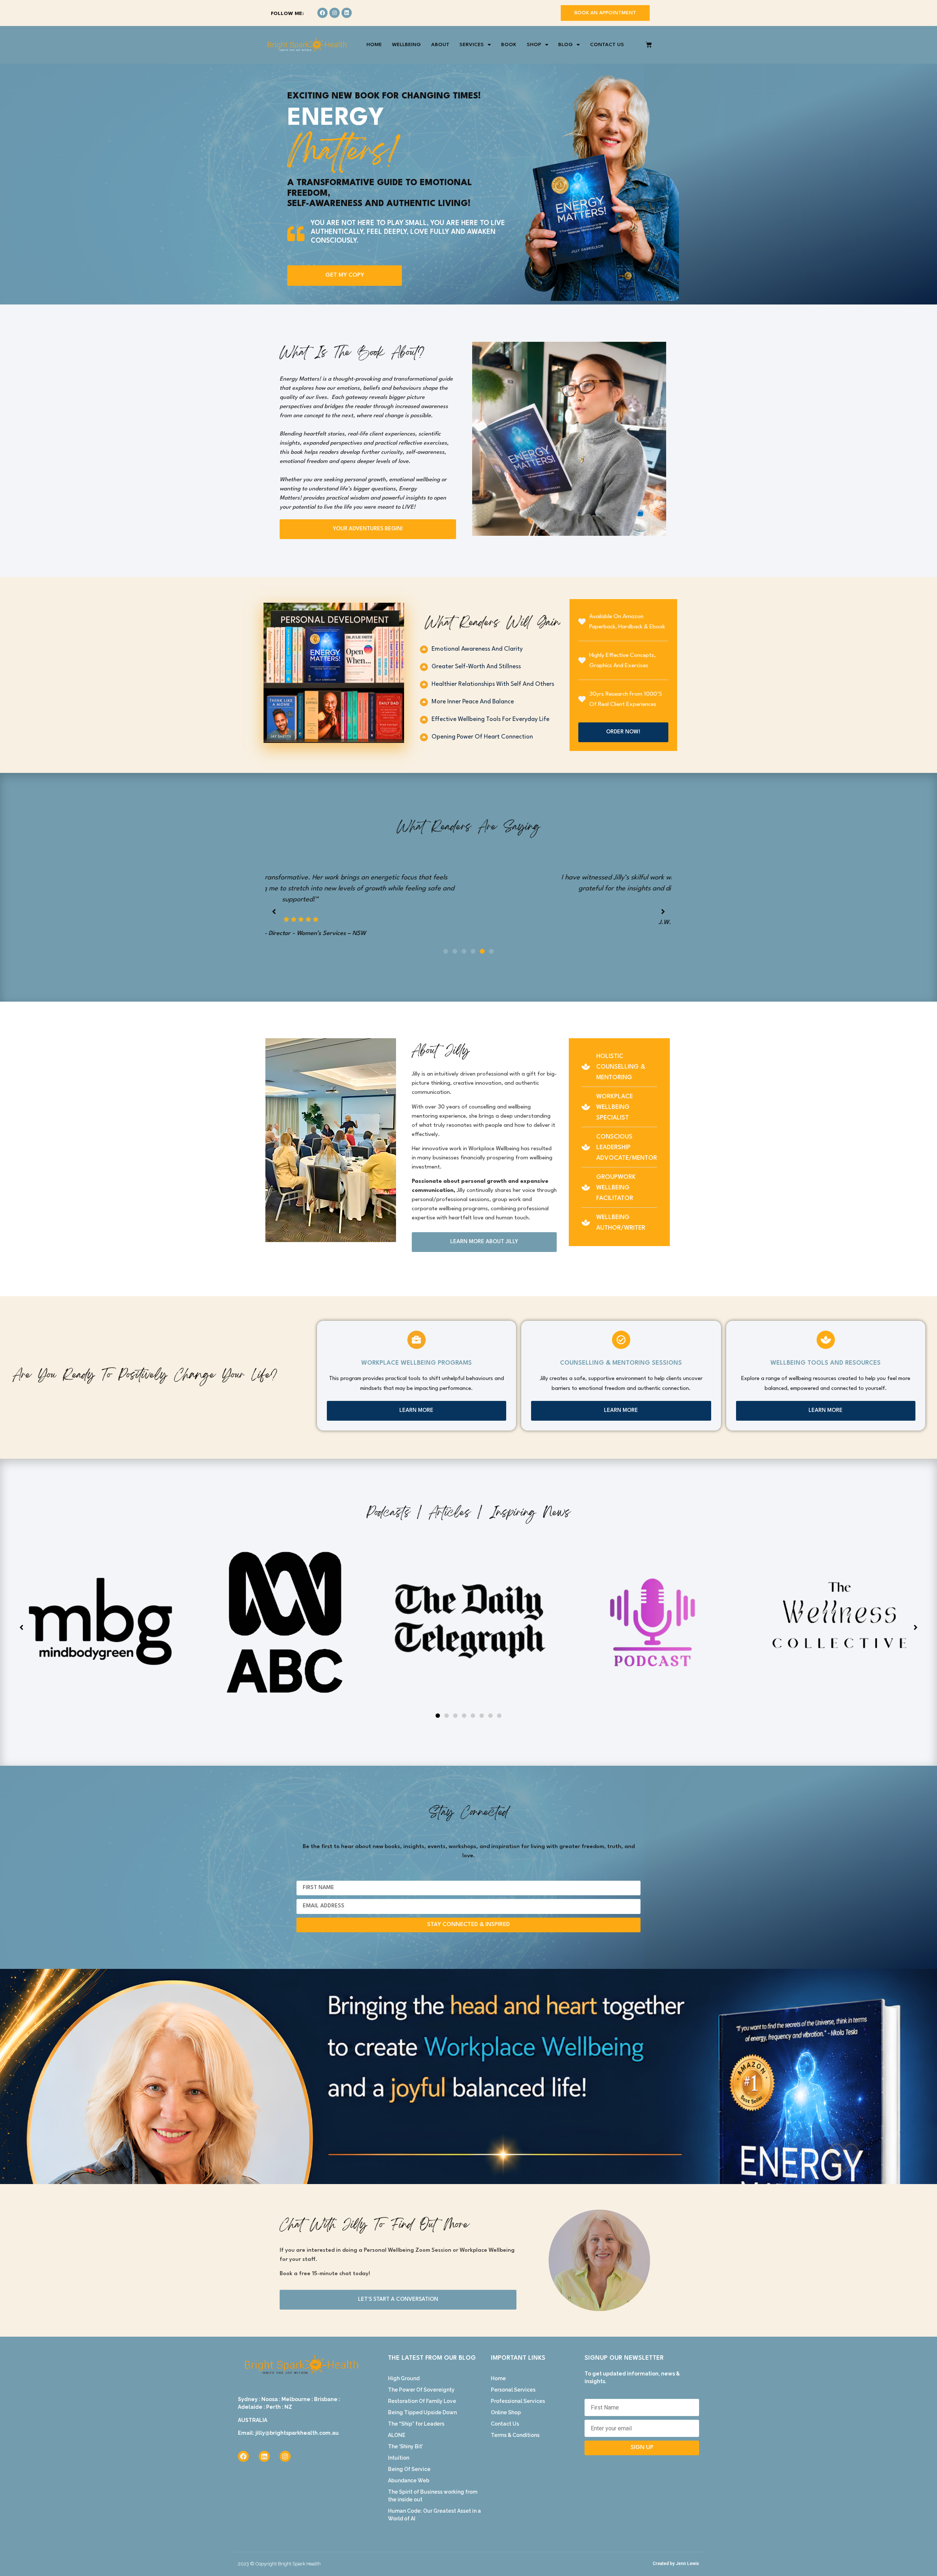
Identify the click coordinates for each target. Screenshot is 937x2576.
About (440, 45)
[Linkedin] (347, 13)
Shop (534, 45)
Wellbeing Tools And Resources (826, 1352)
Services (472, 45)
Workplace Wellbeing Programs (417, 1352)
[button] (446, 940)
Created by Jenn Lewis (676, 2553)
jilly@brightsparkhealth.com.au (297, 2422)
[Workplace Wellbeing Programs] (417, 1329)
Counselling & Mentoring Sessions (621, 1352)
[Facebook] (322, 13)
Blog (565, 45)
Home (374, 45)
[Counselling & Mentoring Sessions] (621, 1329)
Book (509, 45)
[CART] (649, 45)
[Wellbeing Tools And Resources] (826, 1329)
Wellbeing (406, 45)
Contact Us (607, 45)
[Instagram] (335, 13)
